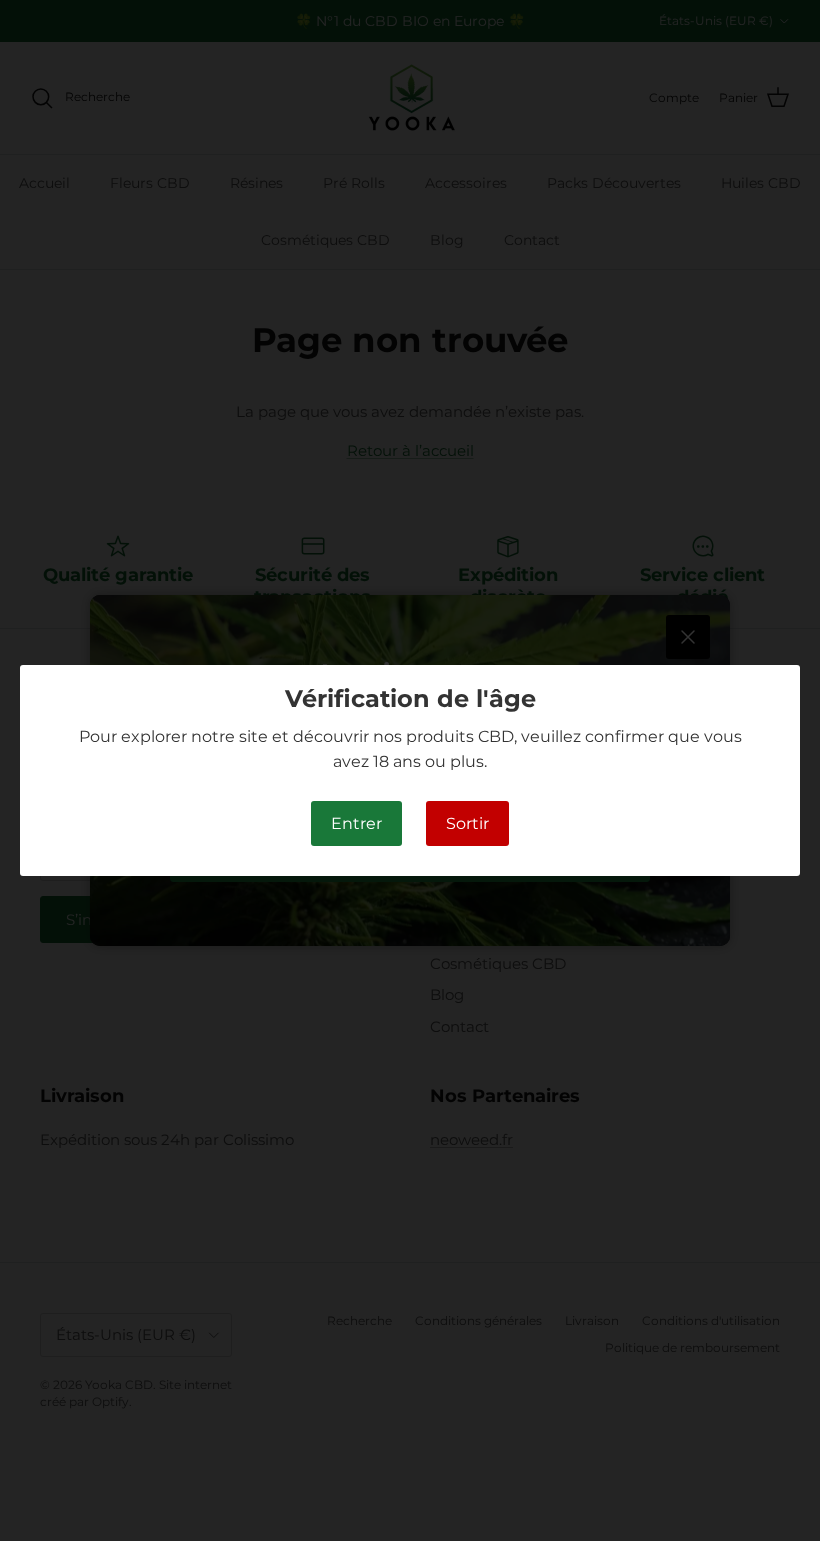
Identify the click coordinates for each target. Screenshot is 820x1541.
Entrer (356, 823)
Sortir (467, 823)
